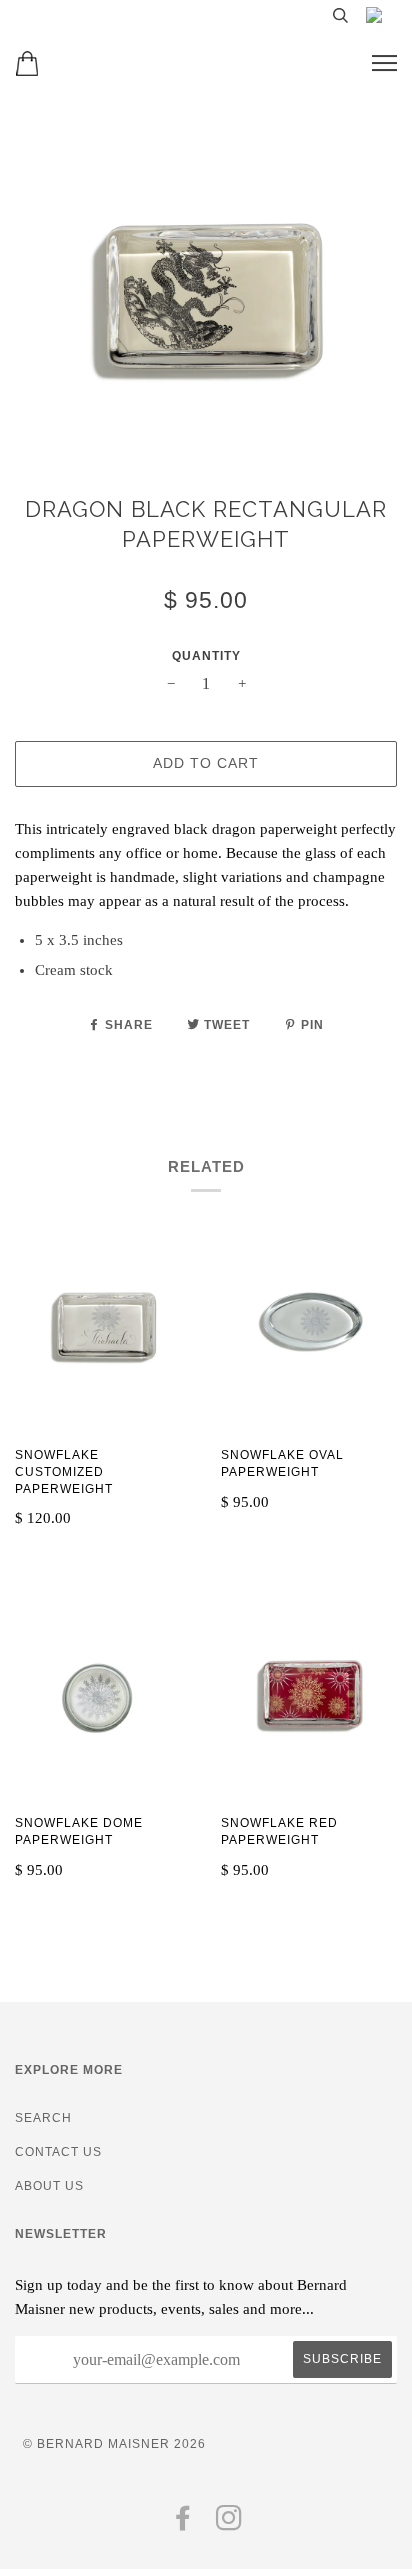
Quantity (206, 656)
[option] (206, 298)
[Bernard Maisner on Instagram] (229, 2524)
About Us (49, 2186)
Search (43, 2118)
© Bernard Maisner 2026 (114, 2444)
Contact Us (58, 2152)
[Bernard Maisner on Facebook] (183, 2524)
